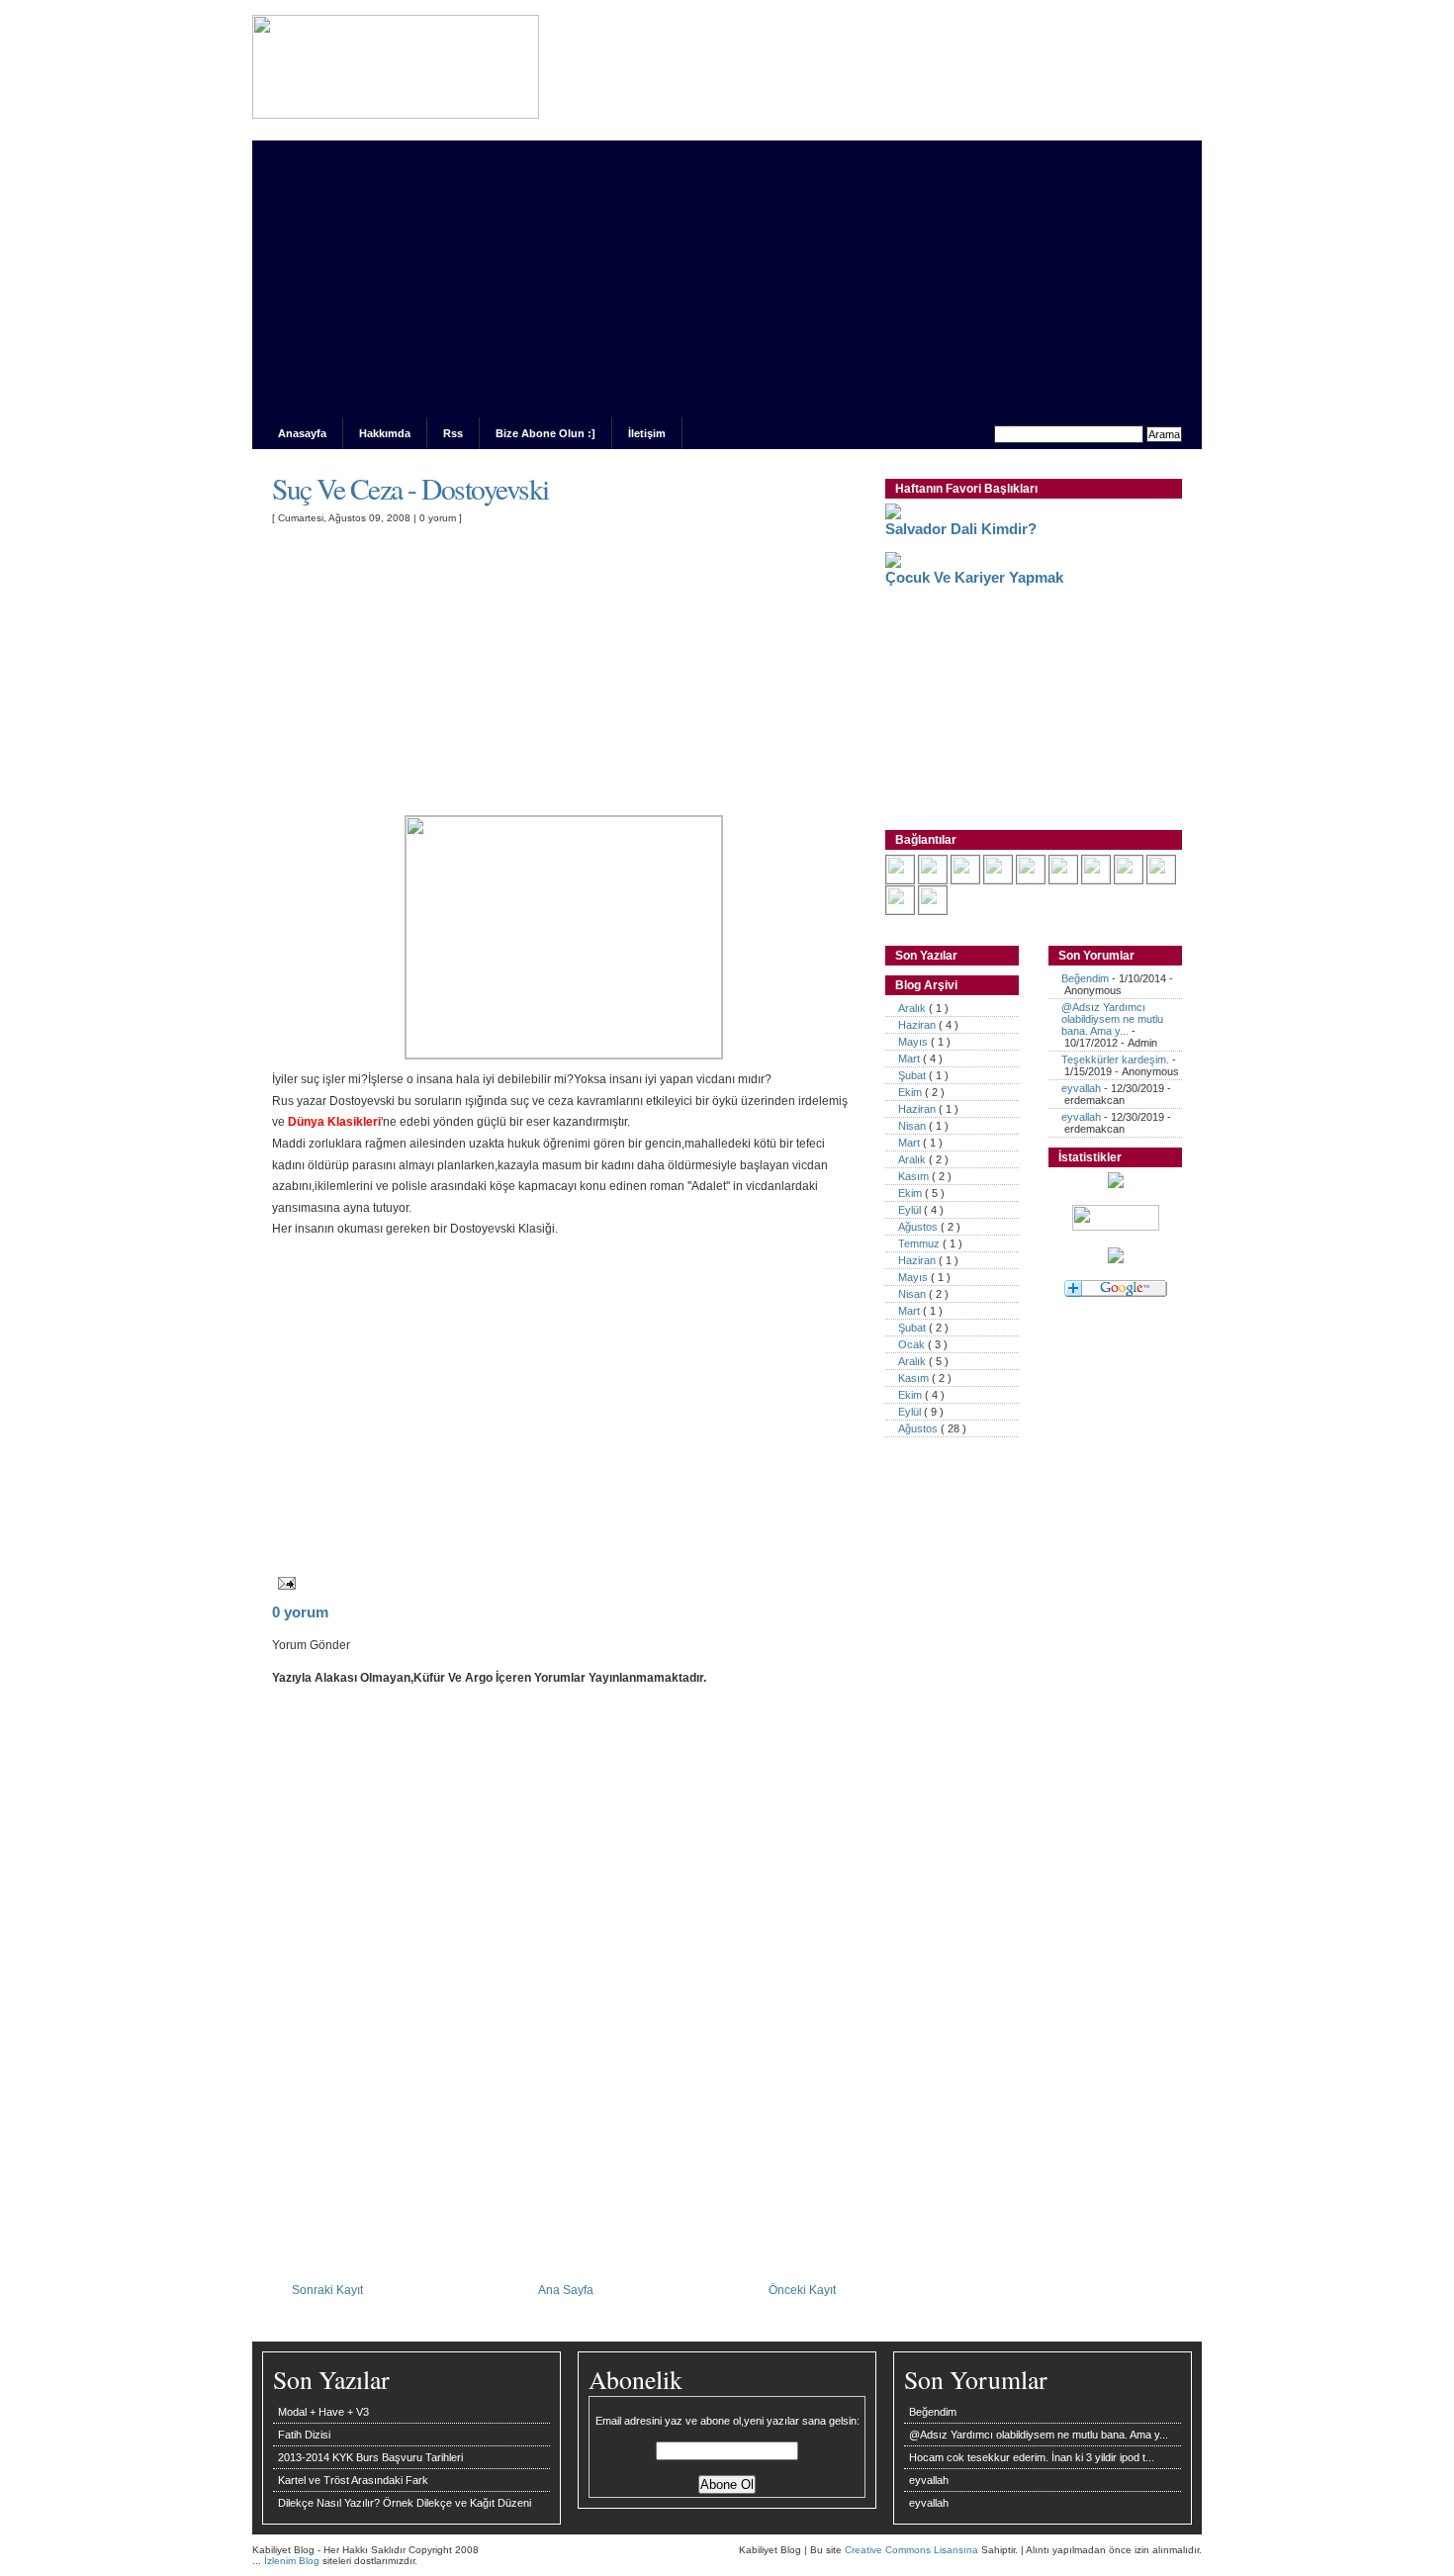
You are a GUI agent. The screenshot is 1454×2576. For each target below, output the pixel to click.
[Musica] (1161, 879)
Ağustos (919, 1227)
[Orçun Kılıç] (1096, 879)
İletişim (647, 433)
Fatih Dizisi (304, 2435)
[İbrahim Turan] (900, 910)
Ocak (913, 1344)
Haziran (918, 1025)
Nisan (913, 1126)
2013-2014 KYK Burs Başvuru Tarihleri (370, 2457)
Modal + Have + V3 (323, 2412)
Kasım (915, 1176)
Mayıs (914, 1042)
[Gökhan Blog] (933, 879)
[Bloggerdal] (1129, 879)
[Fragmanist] (1063, 879)
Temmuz (920, 1243)
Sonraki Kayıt (327, 2290)
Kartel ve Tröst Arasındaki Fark (353, 2480)
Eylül (911, 1210)
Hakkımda (385, 433)
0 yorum (439, 518)
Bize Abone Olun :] (545, 433)
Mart (910, 1058)
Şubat (913, 1075)
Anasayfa (302, 433)
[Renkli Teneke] (933, 910)
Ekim (911, 1092)
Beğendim (1085, 978)
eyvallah (1081, 1088)
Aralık (913, 1008)
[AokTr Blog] (965, 879)
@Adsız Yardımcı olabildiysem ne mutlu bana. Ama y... (1112, 1019)
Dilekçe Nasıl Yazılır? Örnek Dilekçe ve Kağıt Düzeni (405, 2503)
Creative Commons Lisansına (913, 2550)
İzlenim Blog (293, 2561)
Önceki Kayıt (802, 2290)
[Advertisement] (727, 279)
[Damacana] (900, 879)
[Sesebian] (1031, 879)
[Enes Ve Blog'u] (998, 879)
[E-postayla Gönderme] (284, 1582)
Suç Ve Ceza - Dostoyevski (410, 488)
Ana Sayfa (566, 2290)
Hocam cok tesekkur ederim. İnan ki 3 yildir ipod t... (1032, 2457)
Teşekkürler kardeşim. (1115, 1059)
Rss (453, 433)
